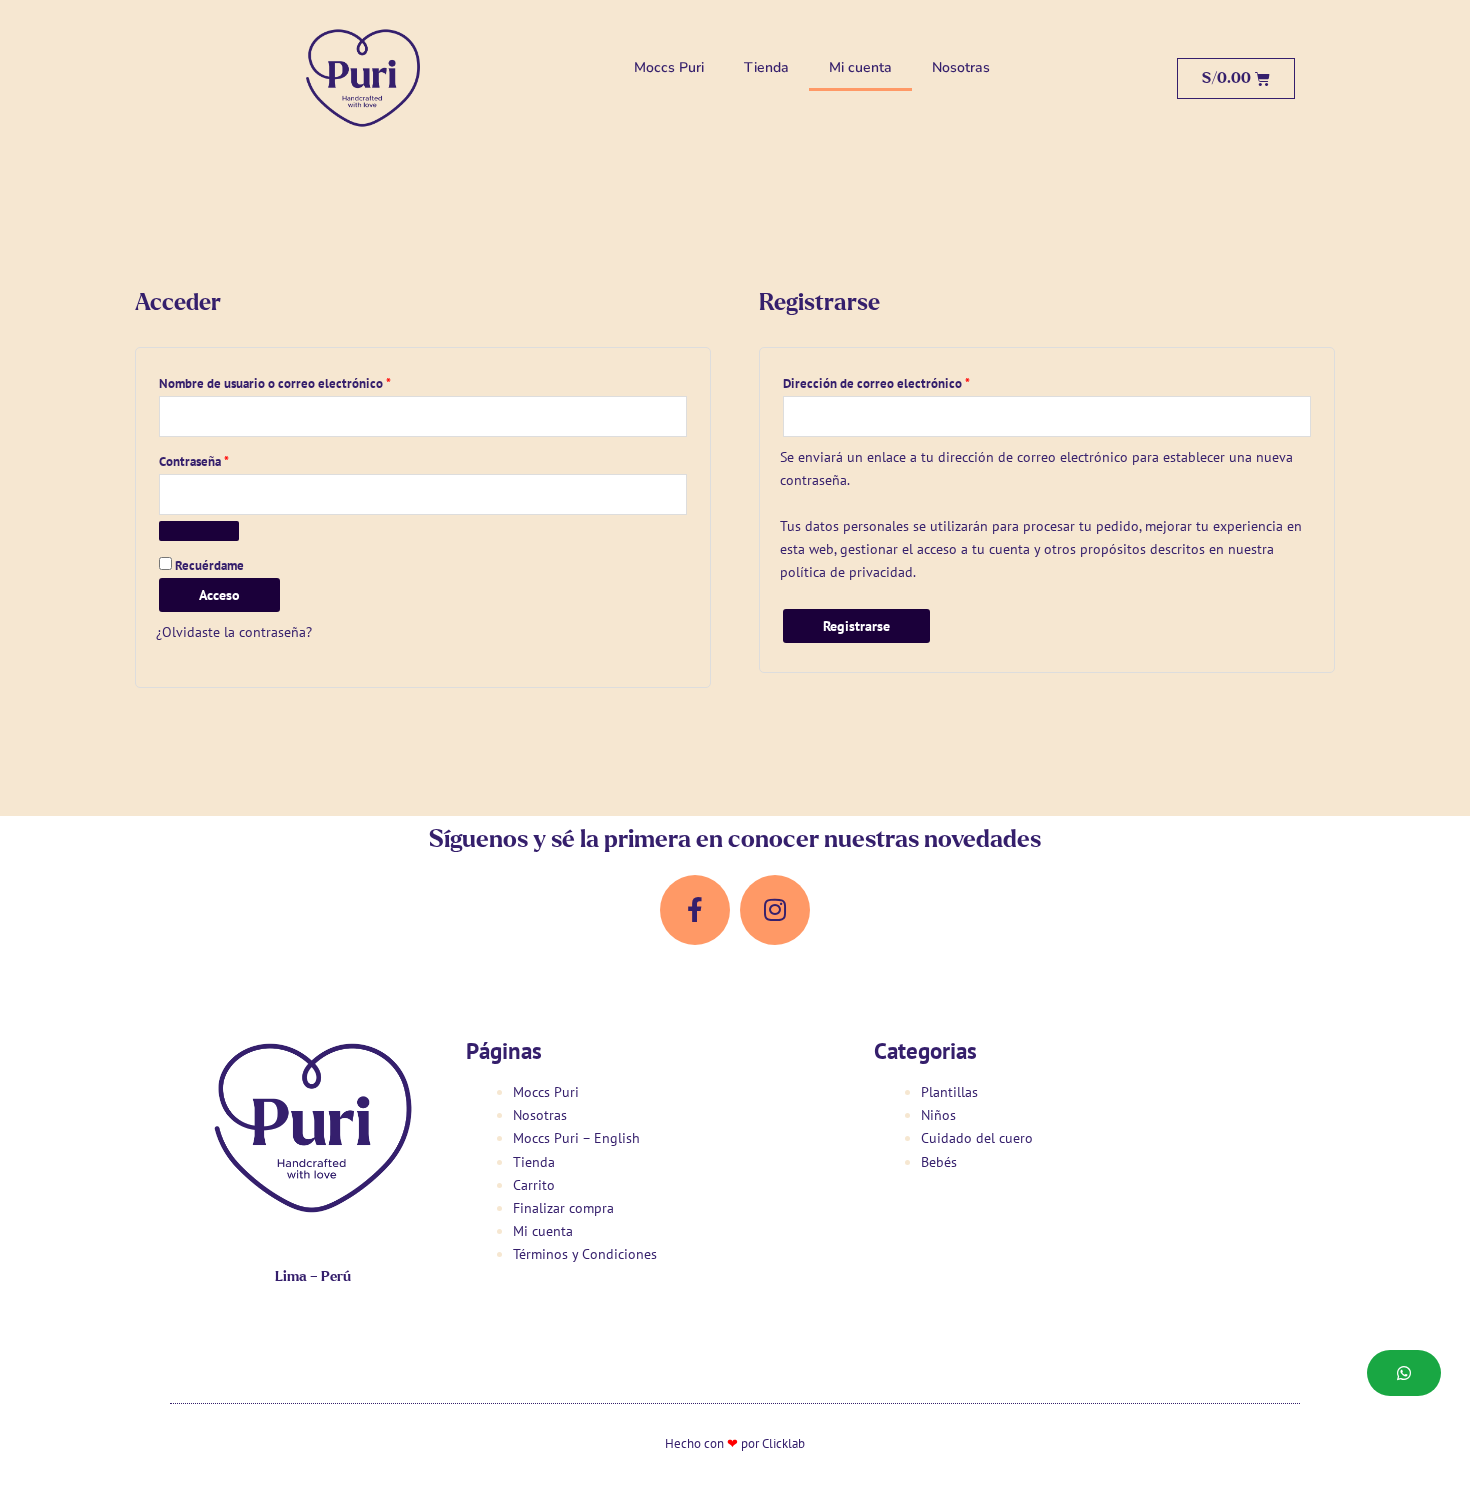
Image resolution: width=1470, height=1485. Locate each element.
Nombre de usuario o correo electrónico (307, 381)
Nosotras (961, 67)
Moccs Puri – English (576, 1138)
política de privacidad (846, 572)
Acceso (219, 595)
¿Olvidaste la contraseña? (234, 632)
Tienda (766, 67)
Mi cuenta (860, 67)
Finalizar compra (563, 1208)
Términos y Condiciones (585, 1254)
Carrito (534, 1185)
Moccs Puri (669, 67)
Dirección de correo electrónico (908, 381)
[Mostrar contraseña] (199, 531)
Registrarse (856, 626)
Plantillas (949, 1092)
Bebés (939, 1162)
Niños (938, 1115)
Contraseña (226, 459)
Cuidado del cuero (977, 1138)
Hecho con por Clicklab (735, 1443)
